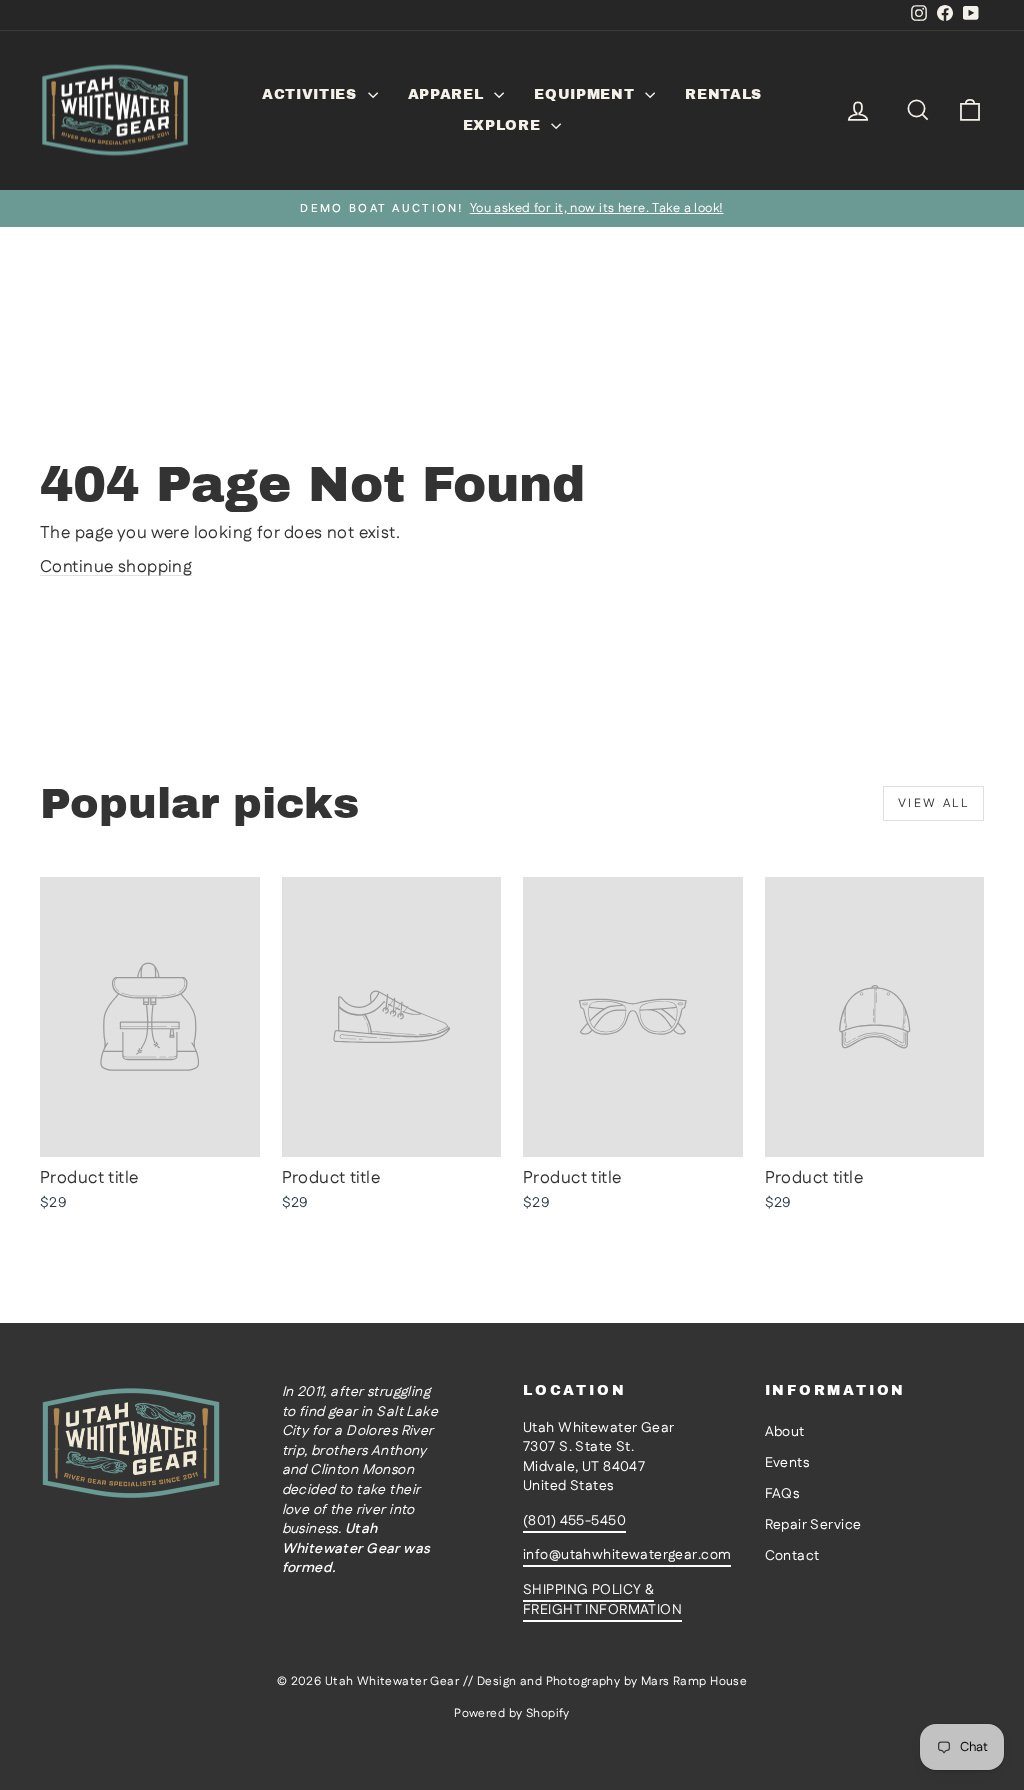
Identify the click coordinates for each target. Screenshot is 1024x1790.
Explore (505, 125)
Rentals (723, 94)
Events (787, 1463)
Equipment (587, 94)
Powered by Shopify (512, 1713)
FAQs (782, 1494)
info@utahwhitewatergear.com (627, 1555)
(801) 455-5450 (574, 1521)
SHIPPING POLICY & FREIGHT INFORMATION (602, 1600)
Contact (792, 1556)
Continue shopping (116, 567)
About (785, 1432)
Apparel (449, 94)
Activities (312, 94)
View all (933, 803)
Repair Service (813, 1525)
